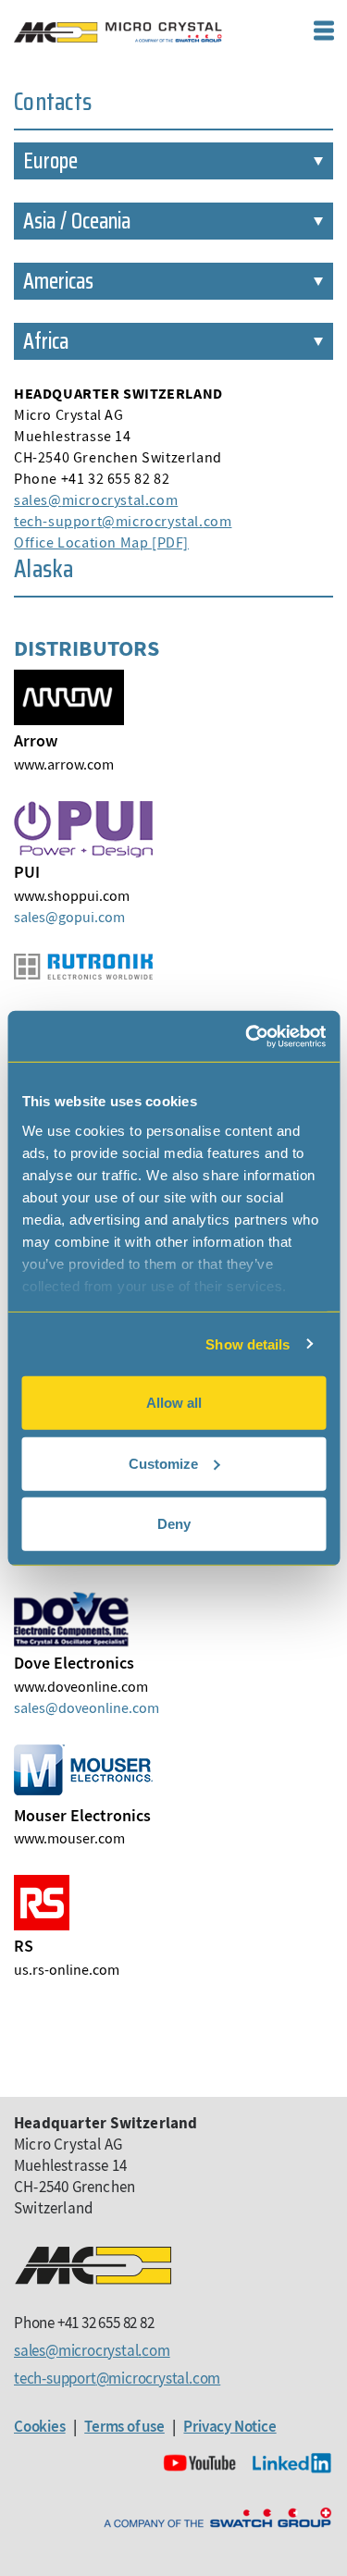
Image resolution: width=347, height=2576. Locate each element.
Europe (50, 161)
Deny (174, 1524)
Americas (58, 281)
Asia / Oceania (77, 221)
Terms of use (124, 2426)
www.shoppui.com (72, 895)
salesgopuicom (69, 917)
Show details (248, 1343)
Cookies (40, 2426)
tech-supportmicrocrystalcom (123, 521)
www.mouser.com (69, 1838)
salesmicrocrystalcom (96, 499)
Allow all (174, 1403)
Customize (163, 1463)
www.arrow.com (64, 764)
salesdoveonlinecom (87, 1707)
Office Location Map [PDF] (101, 542)
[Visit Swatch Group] (217, 2518)
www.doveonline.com (81, 1686)
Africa (46, 341)
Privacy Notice (229, 2426)
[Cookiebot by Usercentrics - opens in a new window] (247, 1036)
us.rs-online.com (67, 1969)
